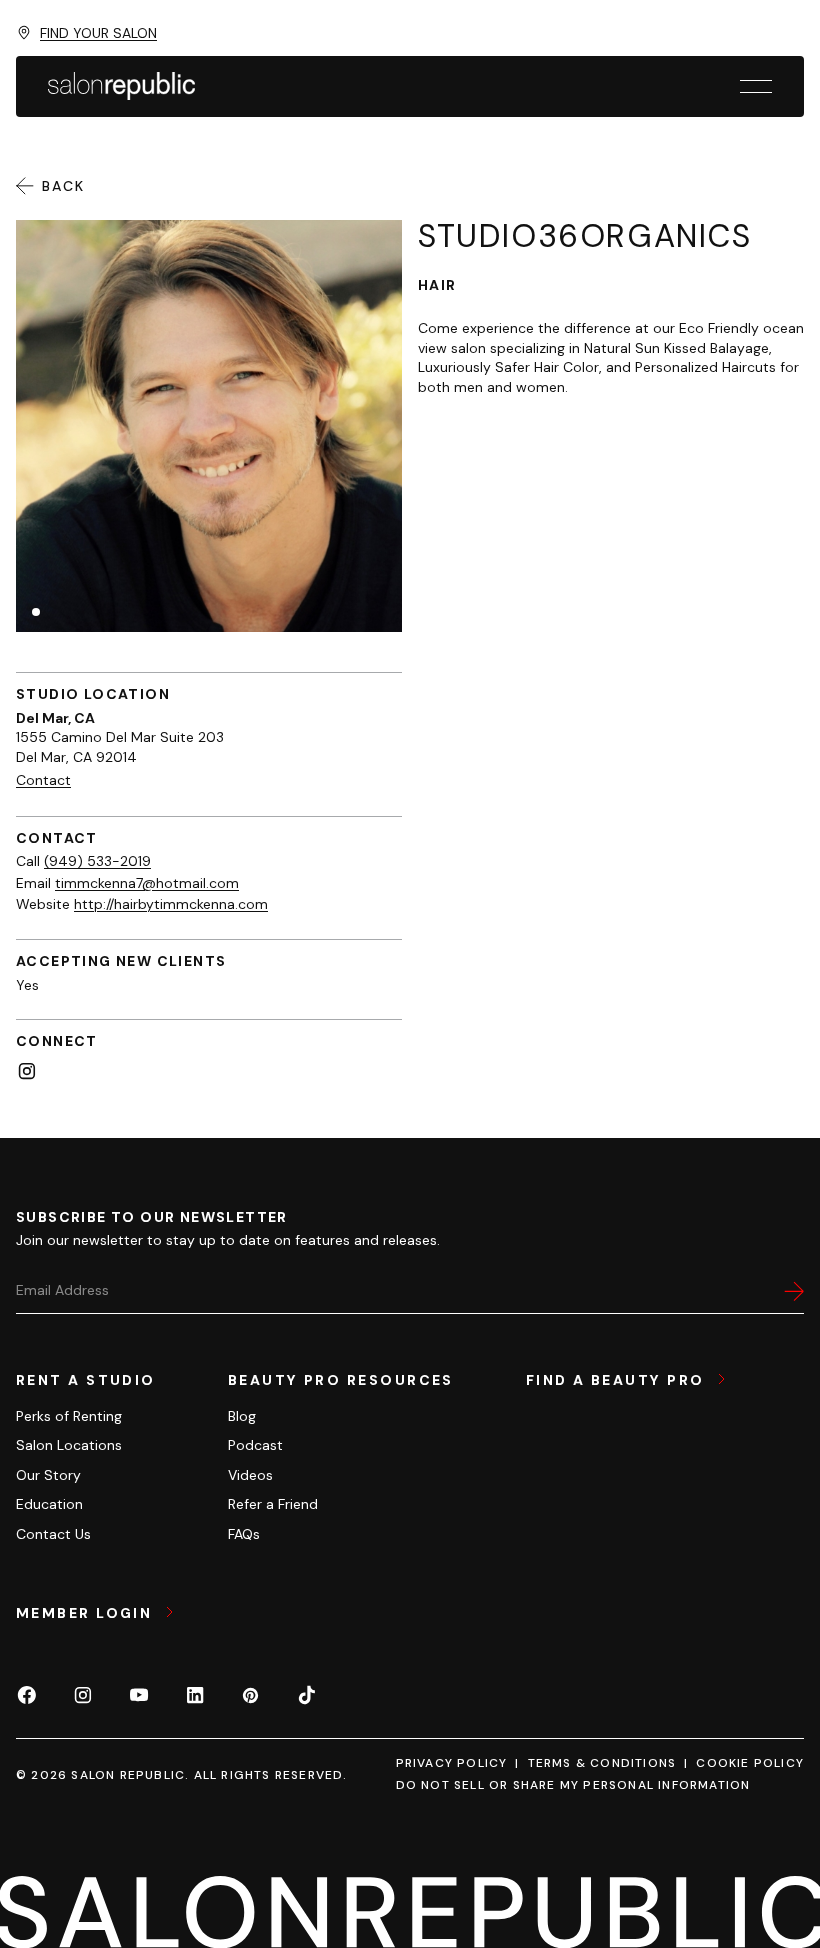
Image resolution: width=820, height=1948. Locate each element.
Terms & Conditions (602, 1763)
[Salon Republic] (121, 86)
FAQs (244, 1534)
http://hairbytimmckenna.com (171, 904)
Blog (242, 1416)
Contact (43, 780)
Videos (250, 1475)
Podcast (255, 1445)
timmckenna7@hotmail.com (147, 883)
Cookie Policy (750, 1763)
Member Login (87, 1613)
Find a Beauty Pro (618, 1380)
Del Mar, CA (55, 718)
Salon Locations (69, 1445)
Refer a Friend (273, 1504)
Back (64, 186)
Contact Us (53, 1534)
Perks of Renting (69, 1416)
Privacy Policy (452, 1763)
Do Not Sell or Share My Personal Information (573, 1785)
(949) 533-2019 (97, 861)
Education (49, 1504)
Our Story (48, 1475)
